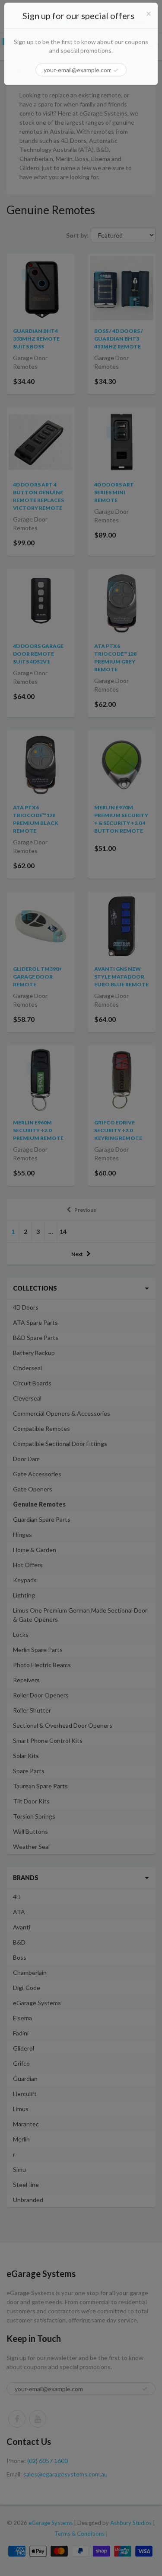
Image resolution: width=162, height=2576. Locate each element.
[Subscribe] (116, 72)
